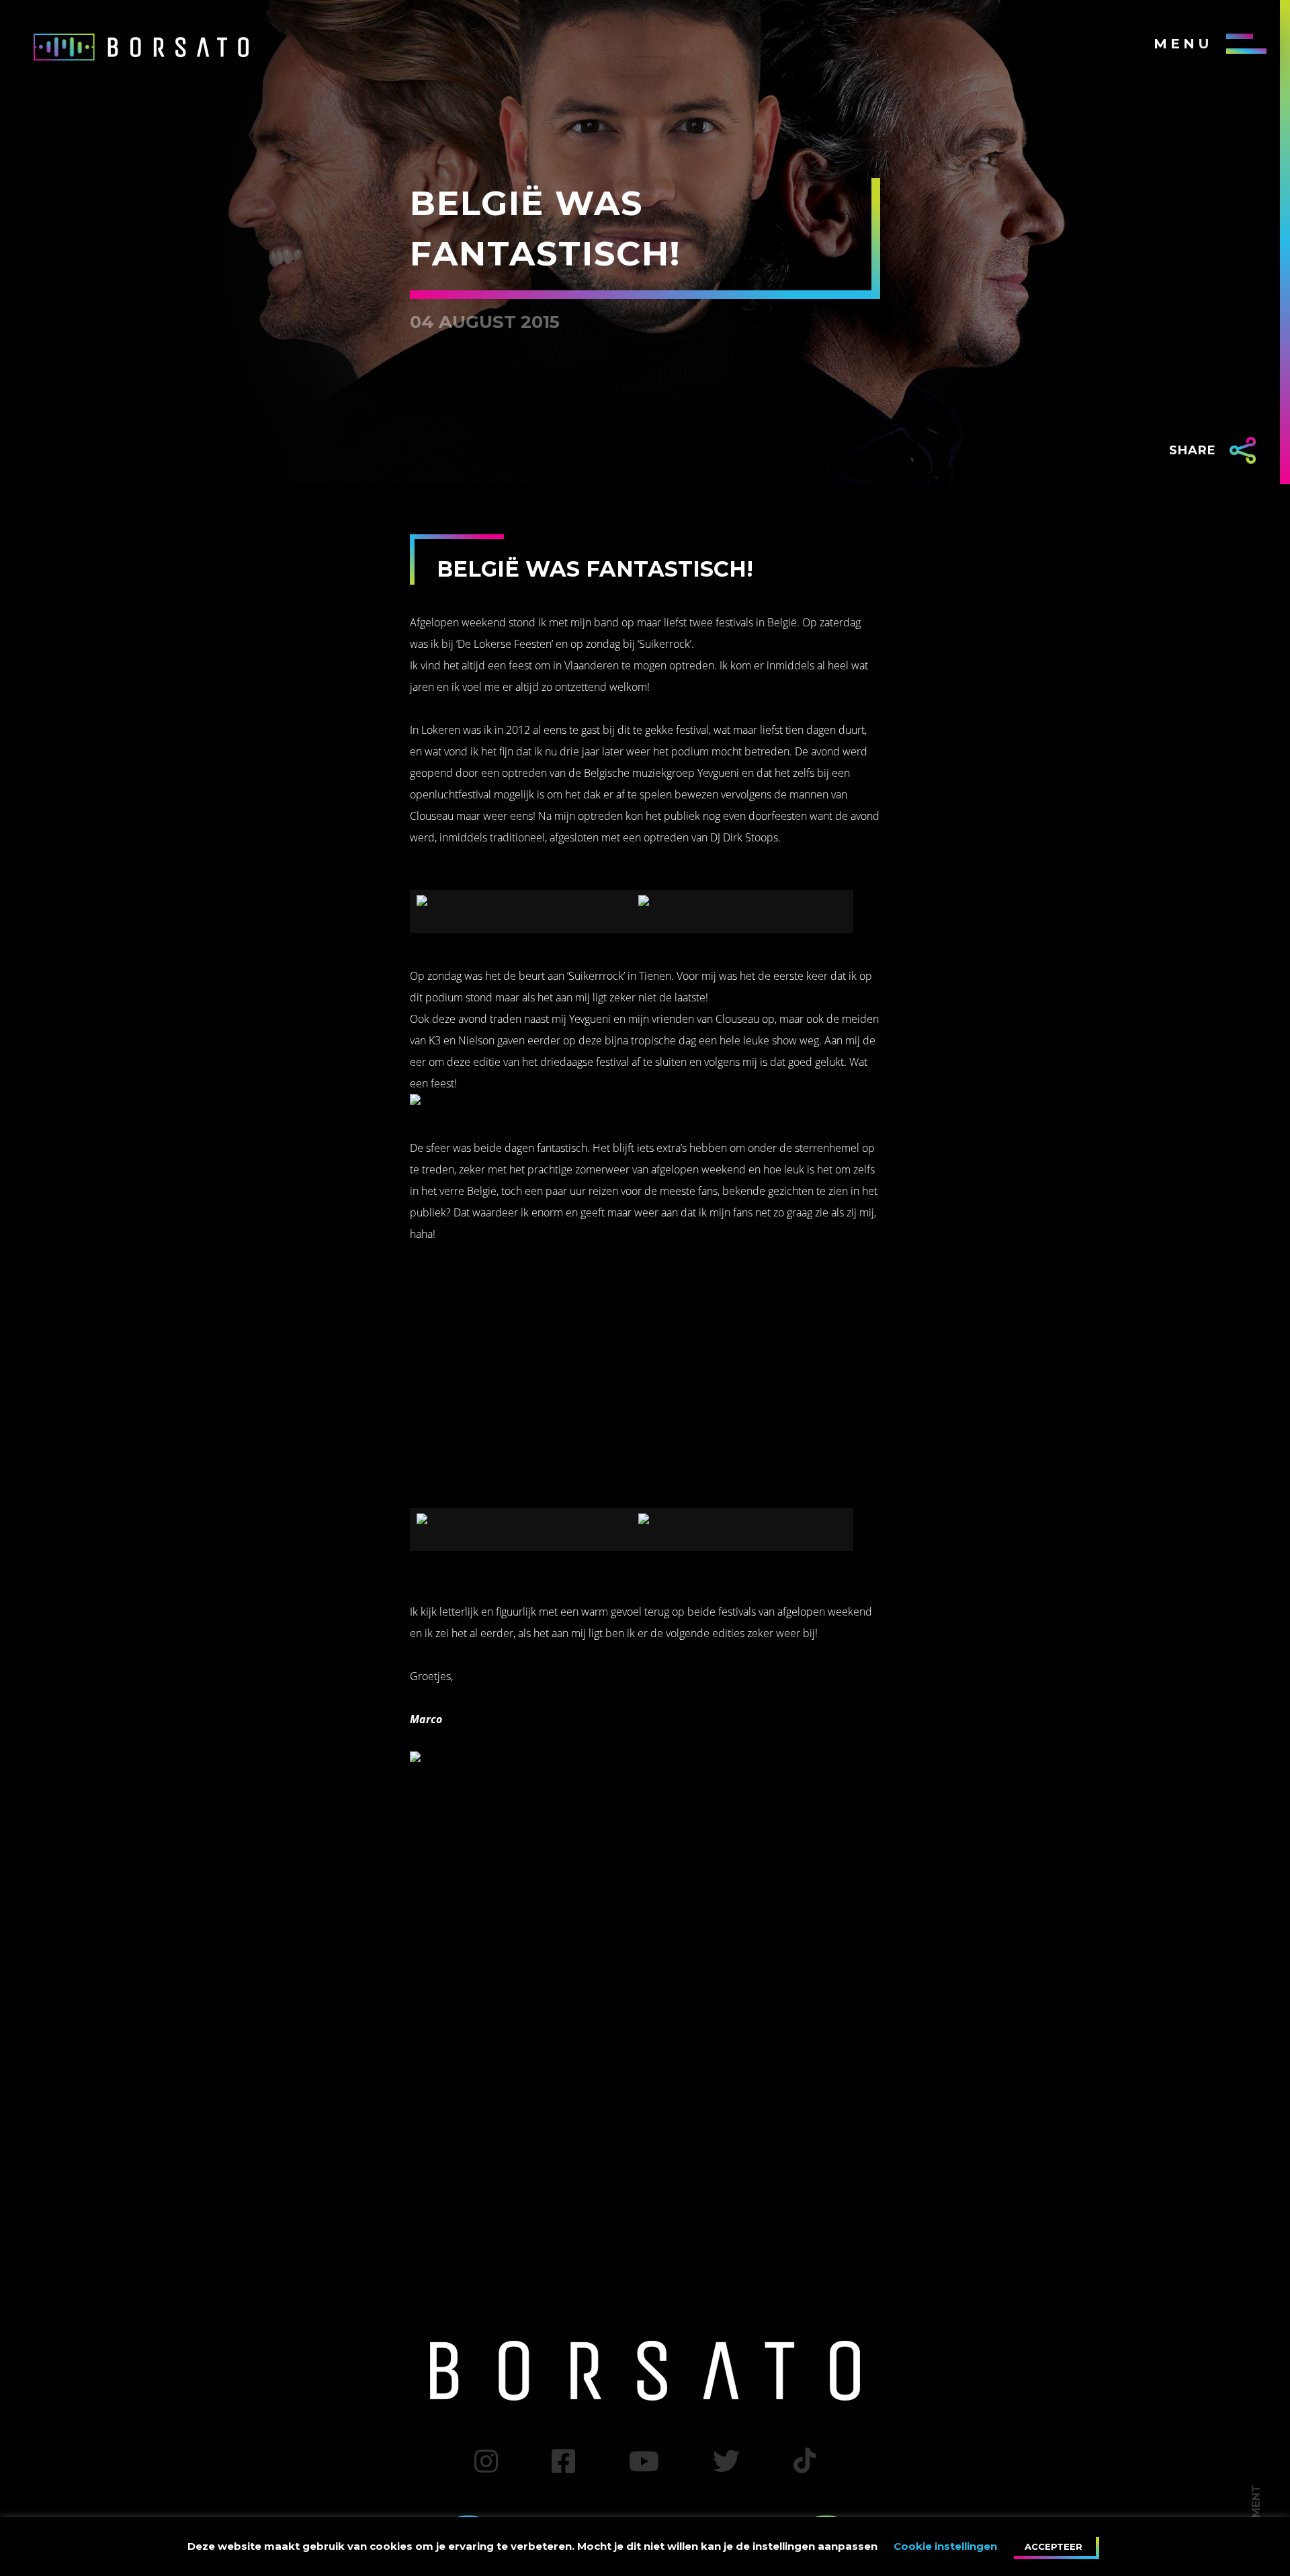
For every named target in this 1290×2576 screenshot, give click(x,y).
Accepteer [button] (1053, 2546)
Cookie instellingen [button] (945, 2546)
